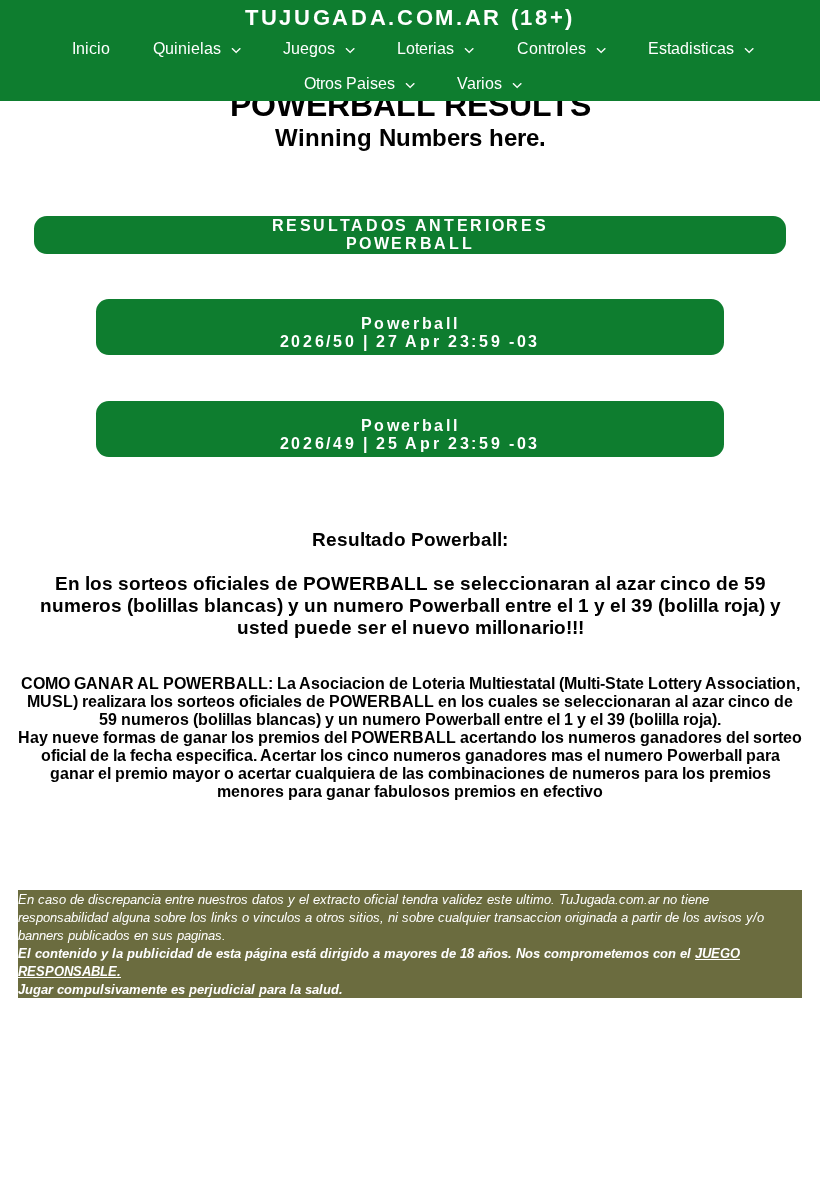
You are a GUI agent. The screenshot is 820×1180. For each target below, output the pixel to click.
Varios (479, 83)
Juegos (309, 48)
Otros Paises (349, 83)
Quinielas (187, 48)
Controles (551, 48)
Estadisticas (691, 48)
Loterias (425, 48)
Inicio (91, 48)
